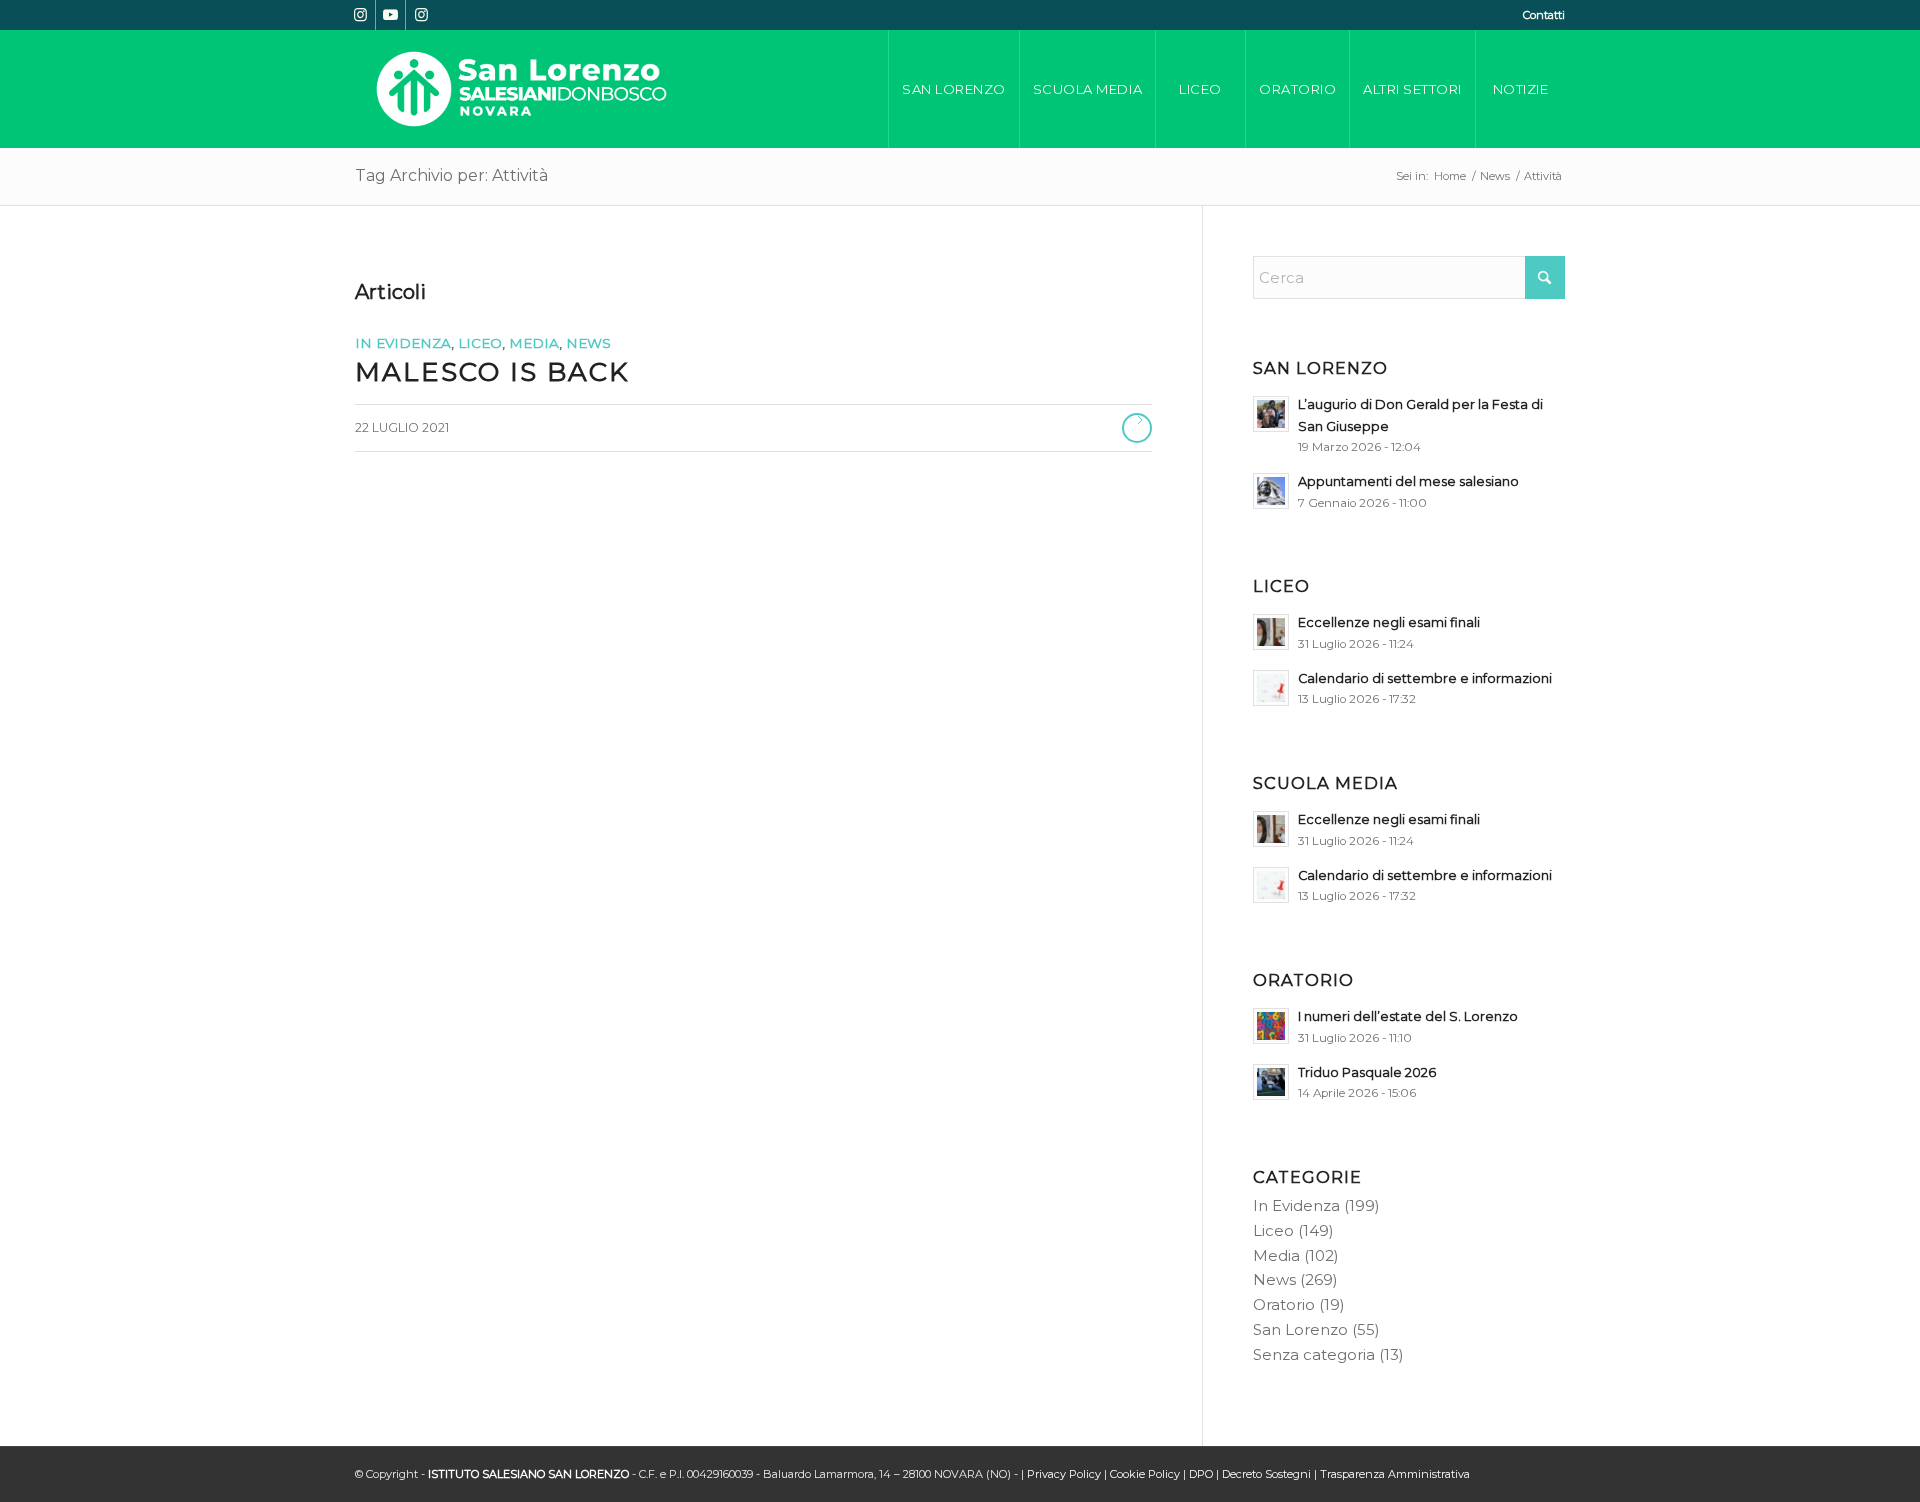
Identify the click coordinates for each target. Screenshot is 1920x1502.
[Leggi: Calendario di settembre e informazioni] (1271, 688)
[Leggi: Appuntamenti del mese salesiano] (1271, 491)
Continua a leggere (1137, 428)
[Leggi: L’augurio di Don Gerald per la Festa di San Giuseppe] (1271, 414)
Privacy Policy (1064, 1474)
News (588, 343)
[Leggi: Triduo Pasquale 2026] (1271, 1082)
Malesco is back (492, 372)
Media (534, 343)
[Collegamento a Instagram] (360, 15)
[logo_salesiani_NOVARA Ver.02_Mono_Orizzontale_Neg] (521, 89)
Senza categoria (1314, 1354)
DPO (1201, 1474)
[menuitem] (1539, 15)
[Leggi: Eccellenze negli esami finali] (1271, 632)
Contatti (1544, 15)
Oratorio (1284, 1304)
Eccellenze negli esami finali (1389, 622)
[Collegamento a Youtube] (390, 15)
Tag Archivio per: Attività (451, 175)
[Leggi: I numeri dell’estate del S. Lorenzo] (1271, 1026)
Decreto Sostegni (1266, 1474)
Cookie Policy (1145, 1474)
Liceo (480, 343)
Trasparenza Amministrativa (1395, 1474)
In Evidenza (403, 343)
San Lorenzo (1300, 1329)
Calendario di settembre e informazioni (1425, 678)
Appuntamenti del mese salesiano (1408, 481)
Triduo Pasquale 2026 (1367, 1072)
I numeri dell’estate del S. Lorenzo (1408, 1016)
